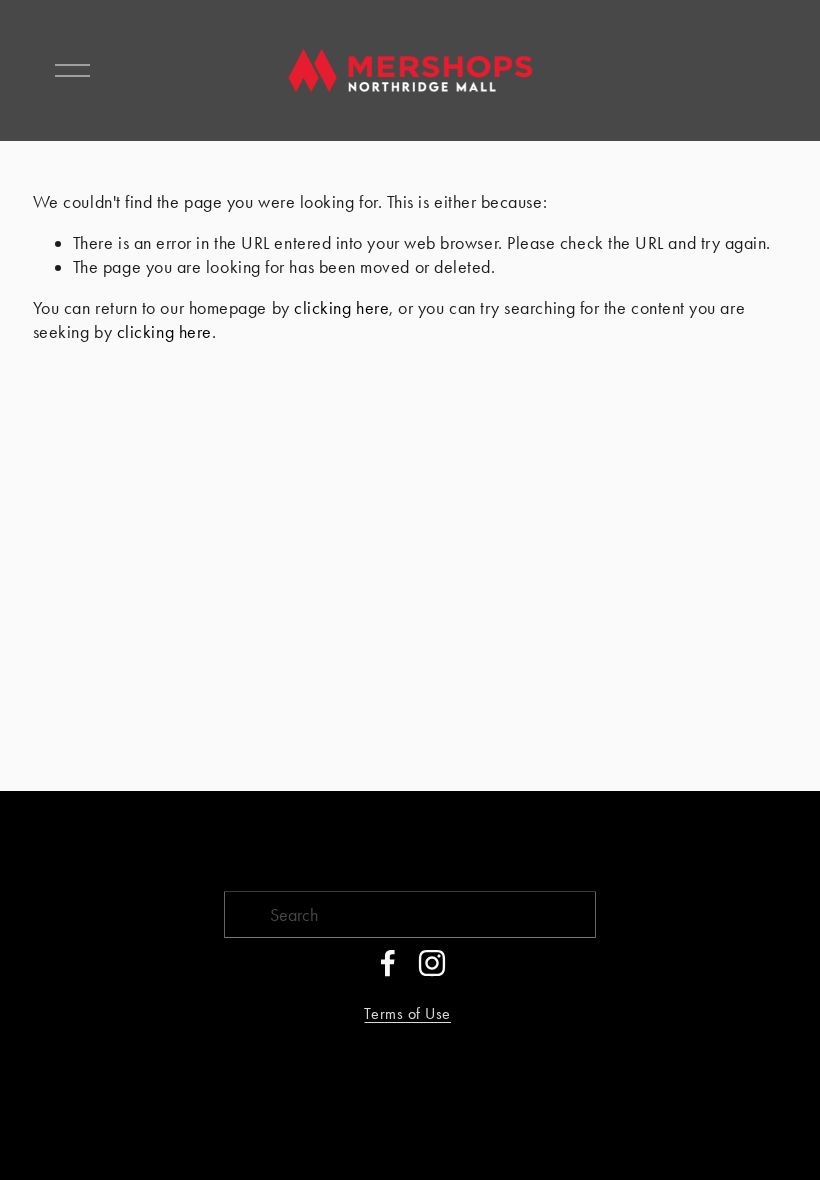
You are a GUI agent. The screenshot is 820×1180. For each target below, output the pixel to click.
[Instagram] (432, 963)
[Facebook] (388, 963)
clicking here (341, 307)
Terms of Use (407, 1013)
